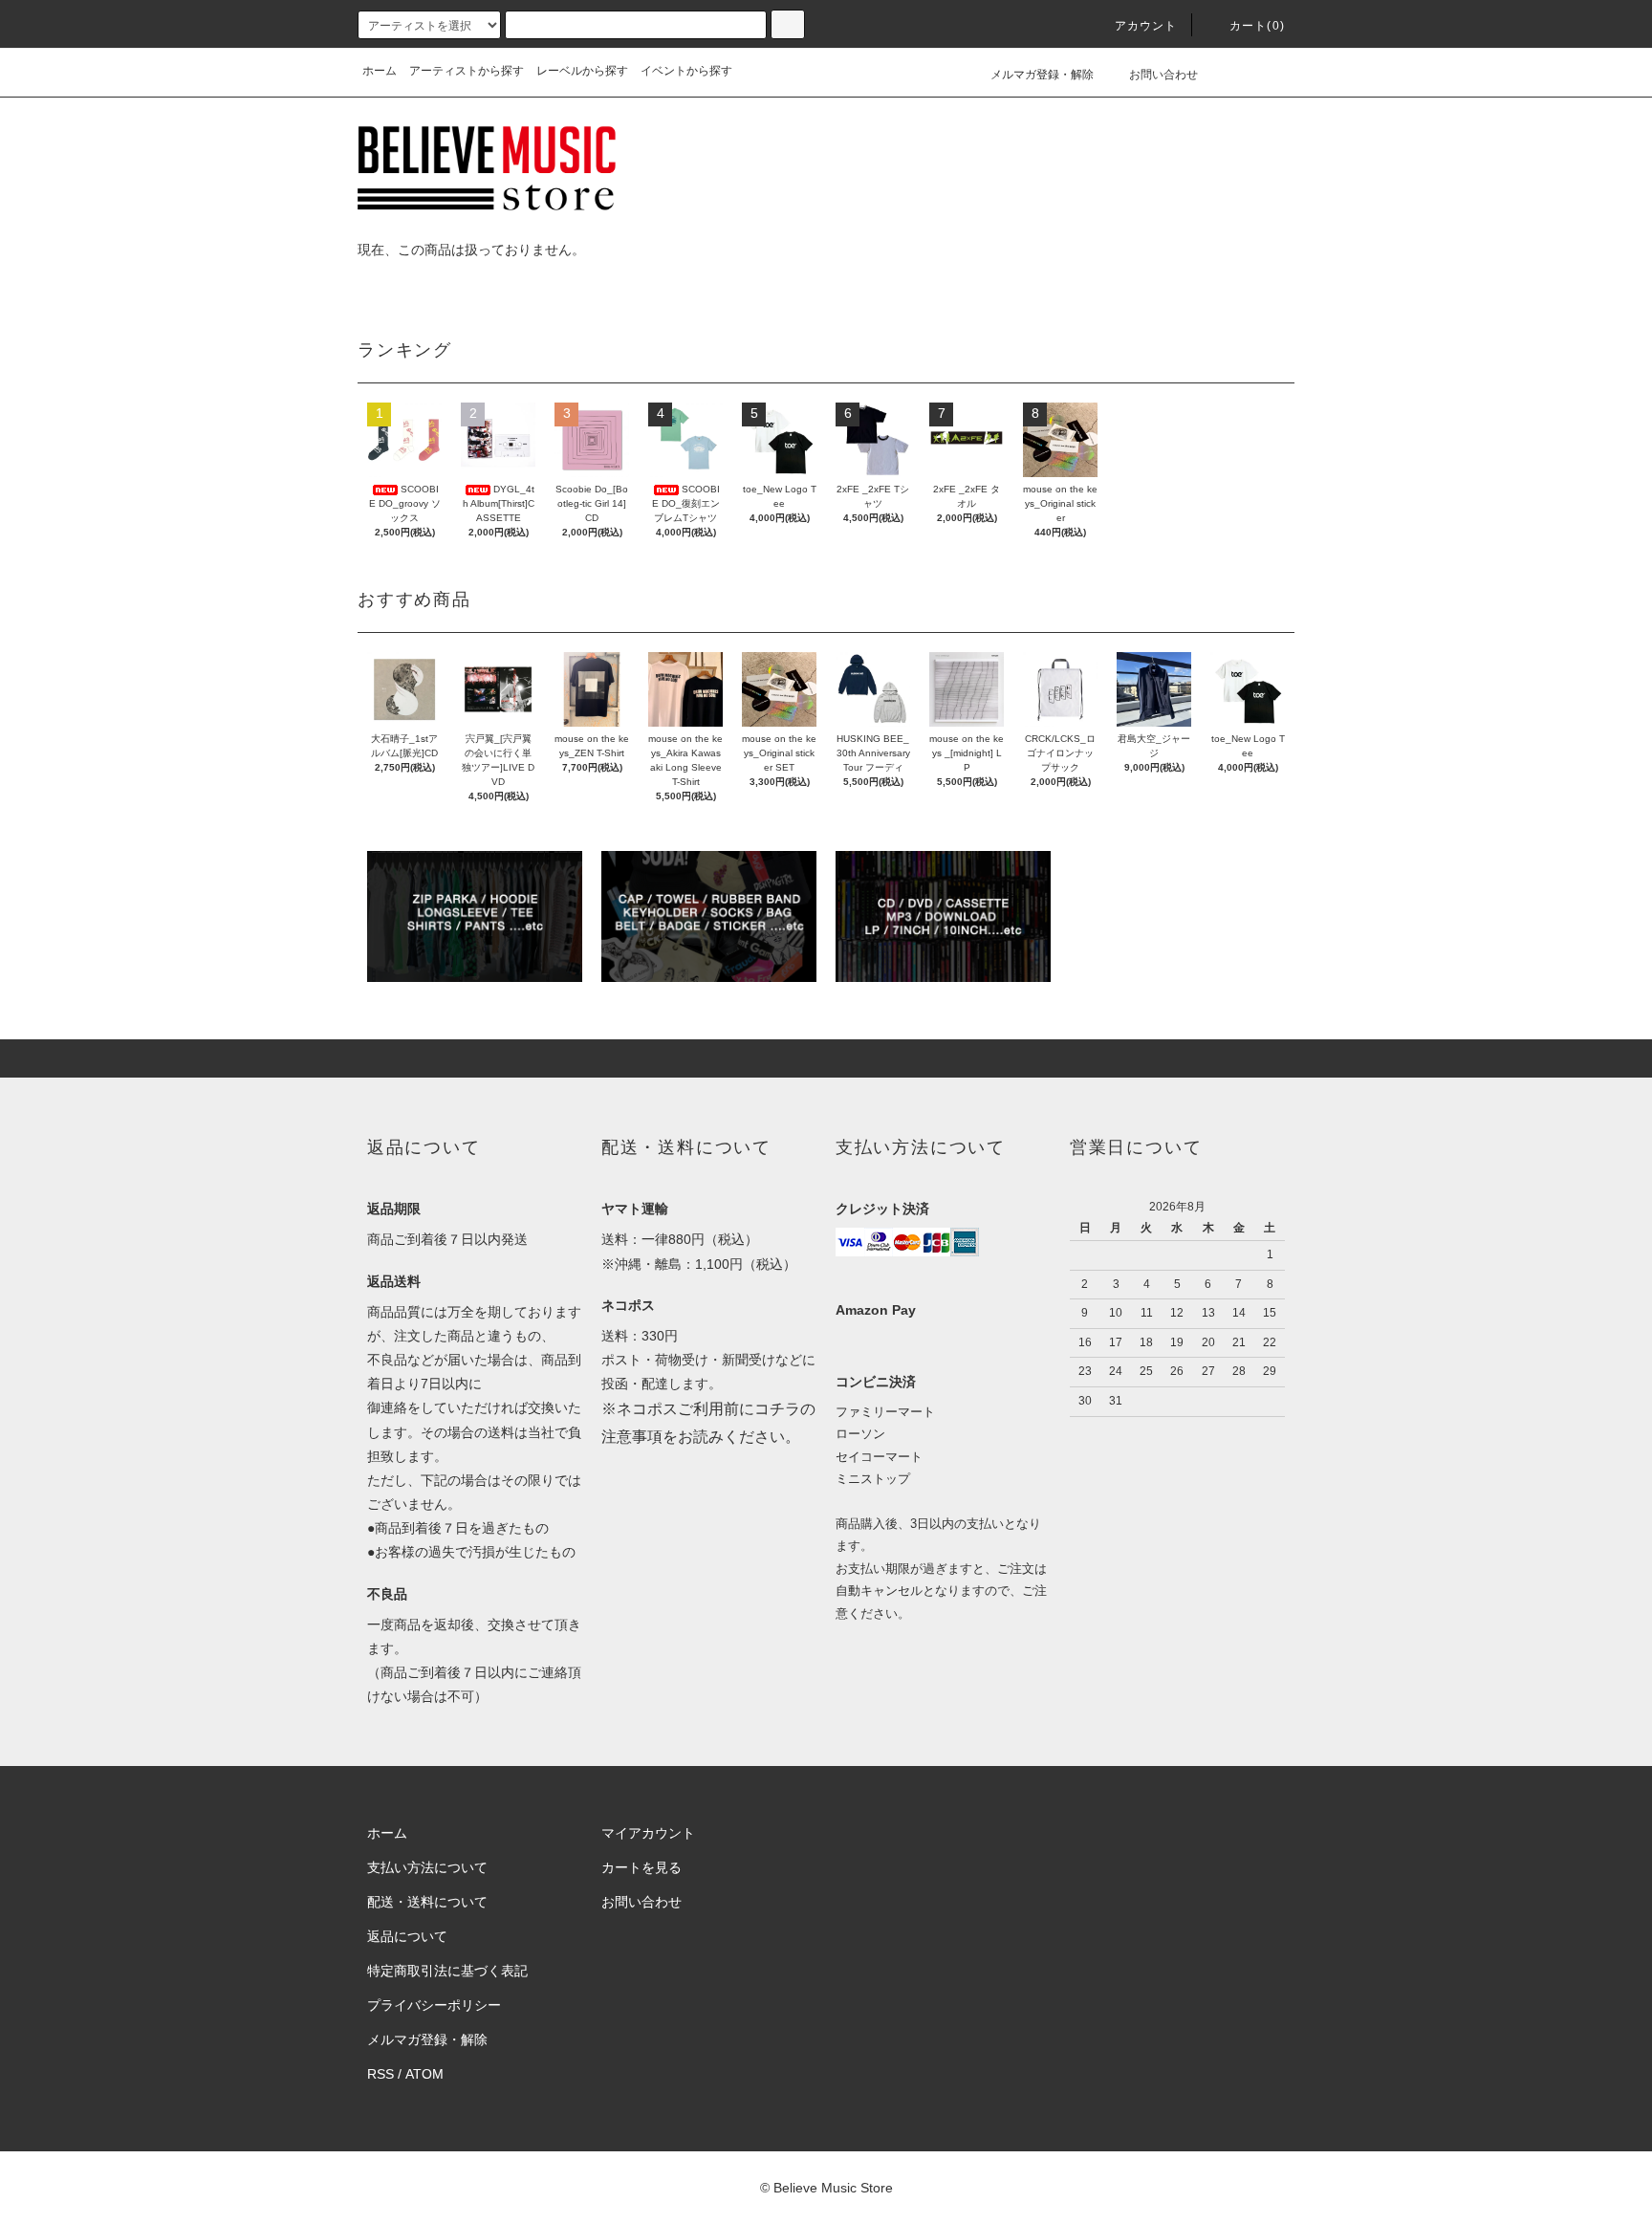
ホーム (380, 71)
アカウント (1146, 26)
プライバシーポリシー (434, 2005)
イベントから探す (686, 71)
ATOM (424, 2074)
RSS (380, 2074)
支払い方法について (427, 1867)
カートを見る (641, 1867)
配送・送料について (427, 1902)
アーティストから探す (467, 71)
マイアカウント (648, 1833)
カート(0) (1257, 26)
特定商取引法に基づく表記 (447, 1971)
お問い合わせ (1163, 75)
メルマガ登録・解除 (1042, 75)
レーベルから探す (582, 71)
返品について (407, 1936)
